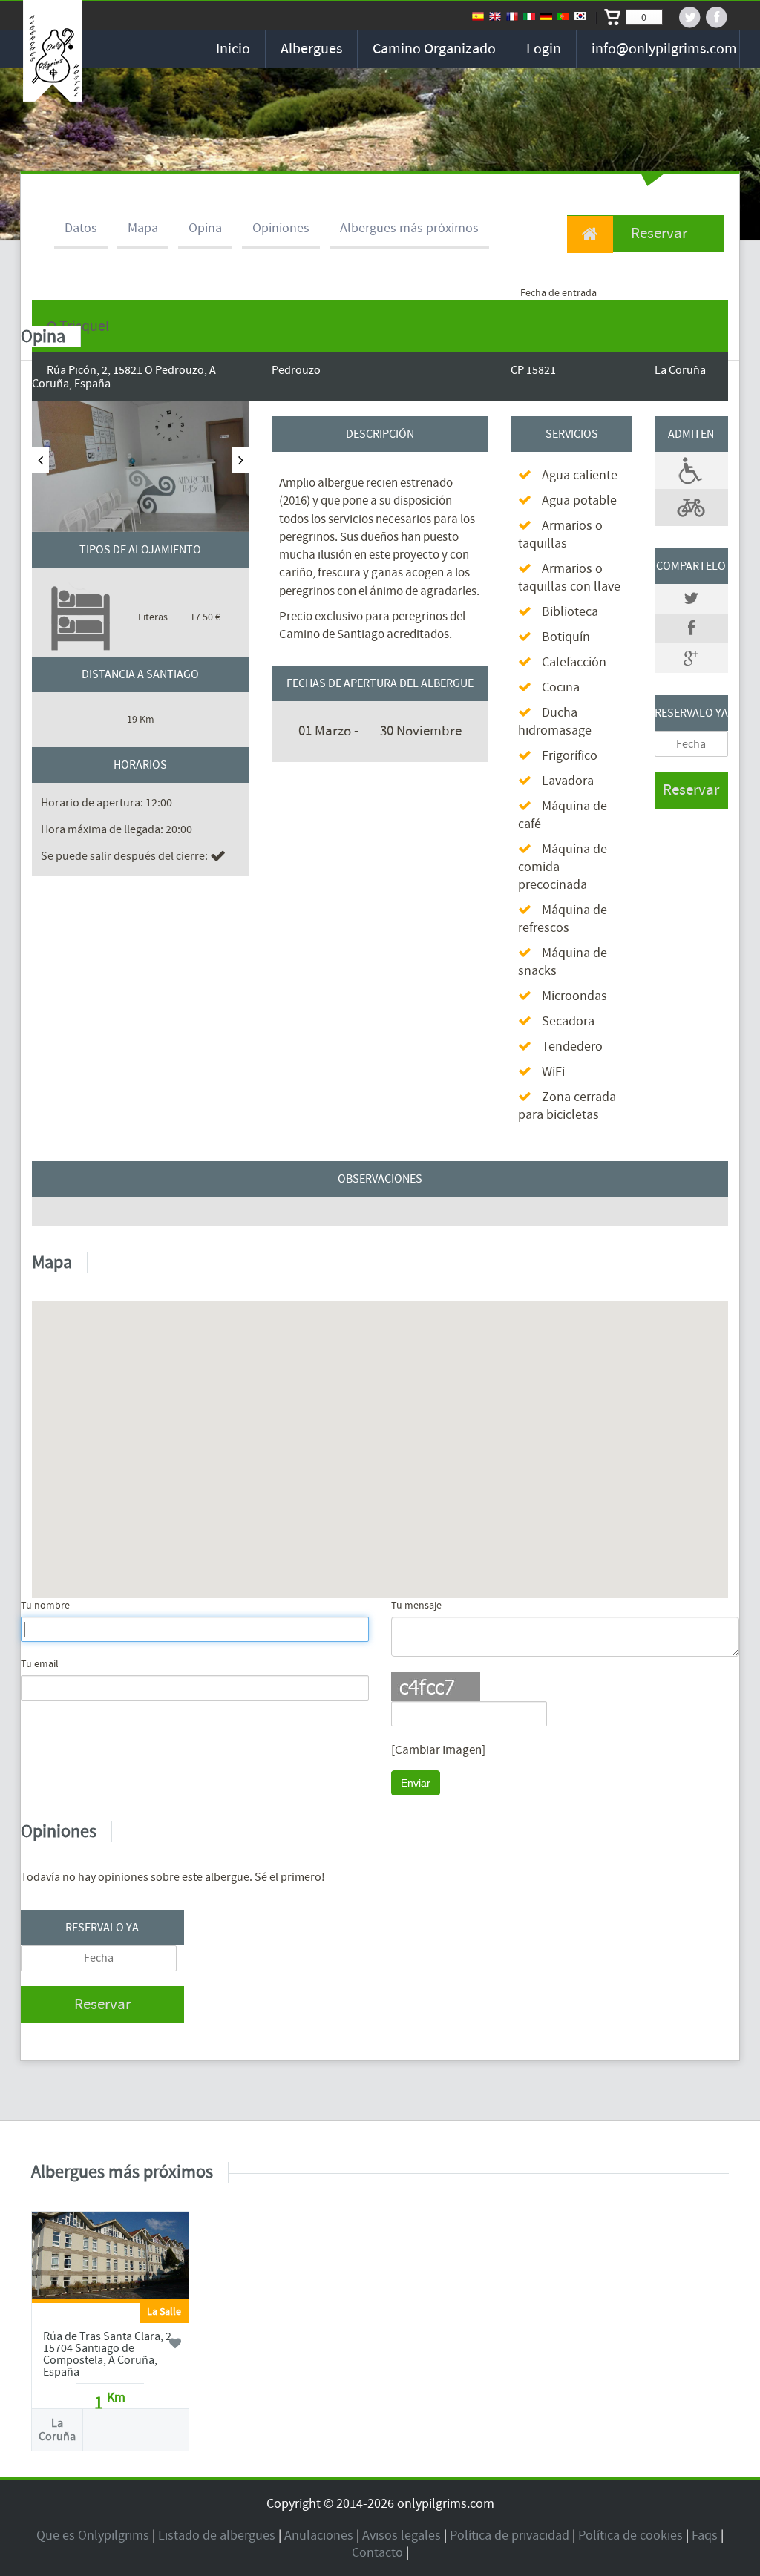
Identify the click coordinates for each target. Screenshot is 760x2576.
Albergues (311, 49)
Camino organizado (434, 49)
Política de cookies (630, 2536)
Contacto (377, 2553)
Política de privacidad (510, 2536)
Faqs (705, 2536)
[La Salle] (110, 2258)
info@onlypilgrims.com (664, 49)
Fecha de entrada (558, 293)
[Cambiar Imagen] (438, 1750)
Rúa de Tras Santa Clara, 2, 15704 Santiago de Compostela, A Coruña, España (109, 2354)
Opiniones (281, 228)
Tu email (40, 1664)
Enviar (416, 1783)
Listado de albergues (217, 2536)
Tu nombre (45, 1606)
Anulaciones (319, 2536)
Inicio (233, 49)
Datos (81, 228)
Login (544, 49)
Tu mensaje (416, 1606)
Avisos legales (402, 2536)
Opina (205, 228)
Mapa (143, 228)
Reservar (658, 233)
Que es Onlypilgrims (93, 2536)
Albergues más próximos (409, 228)
